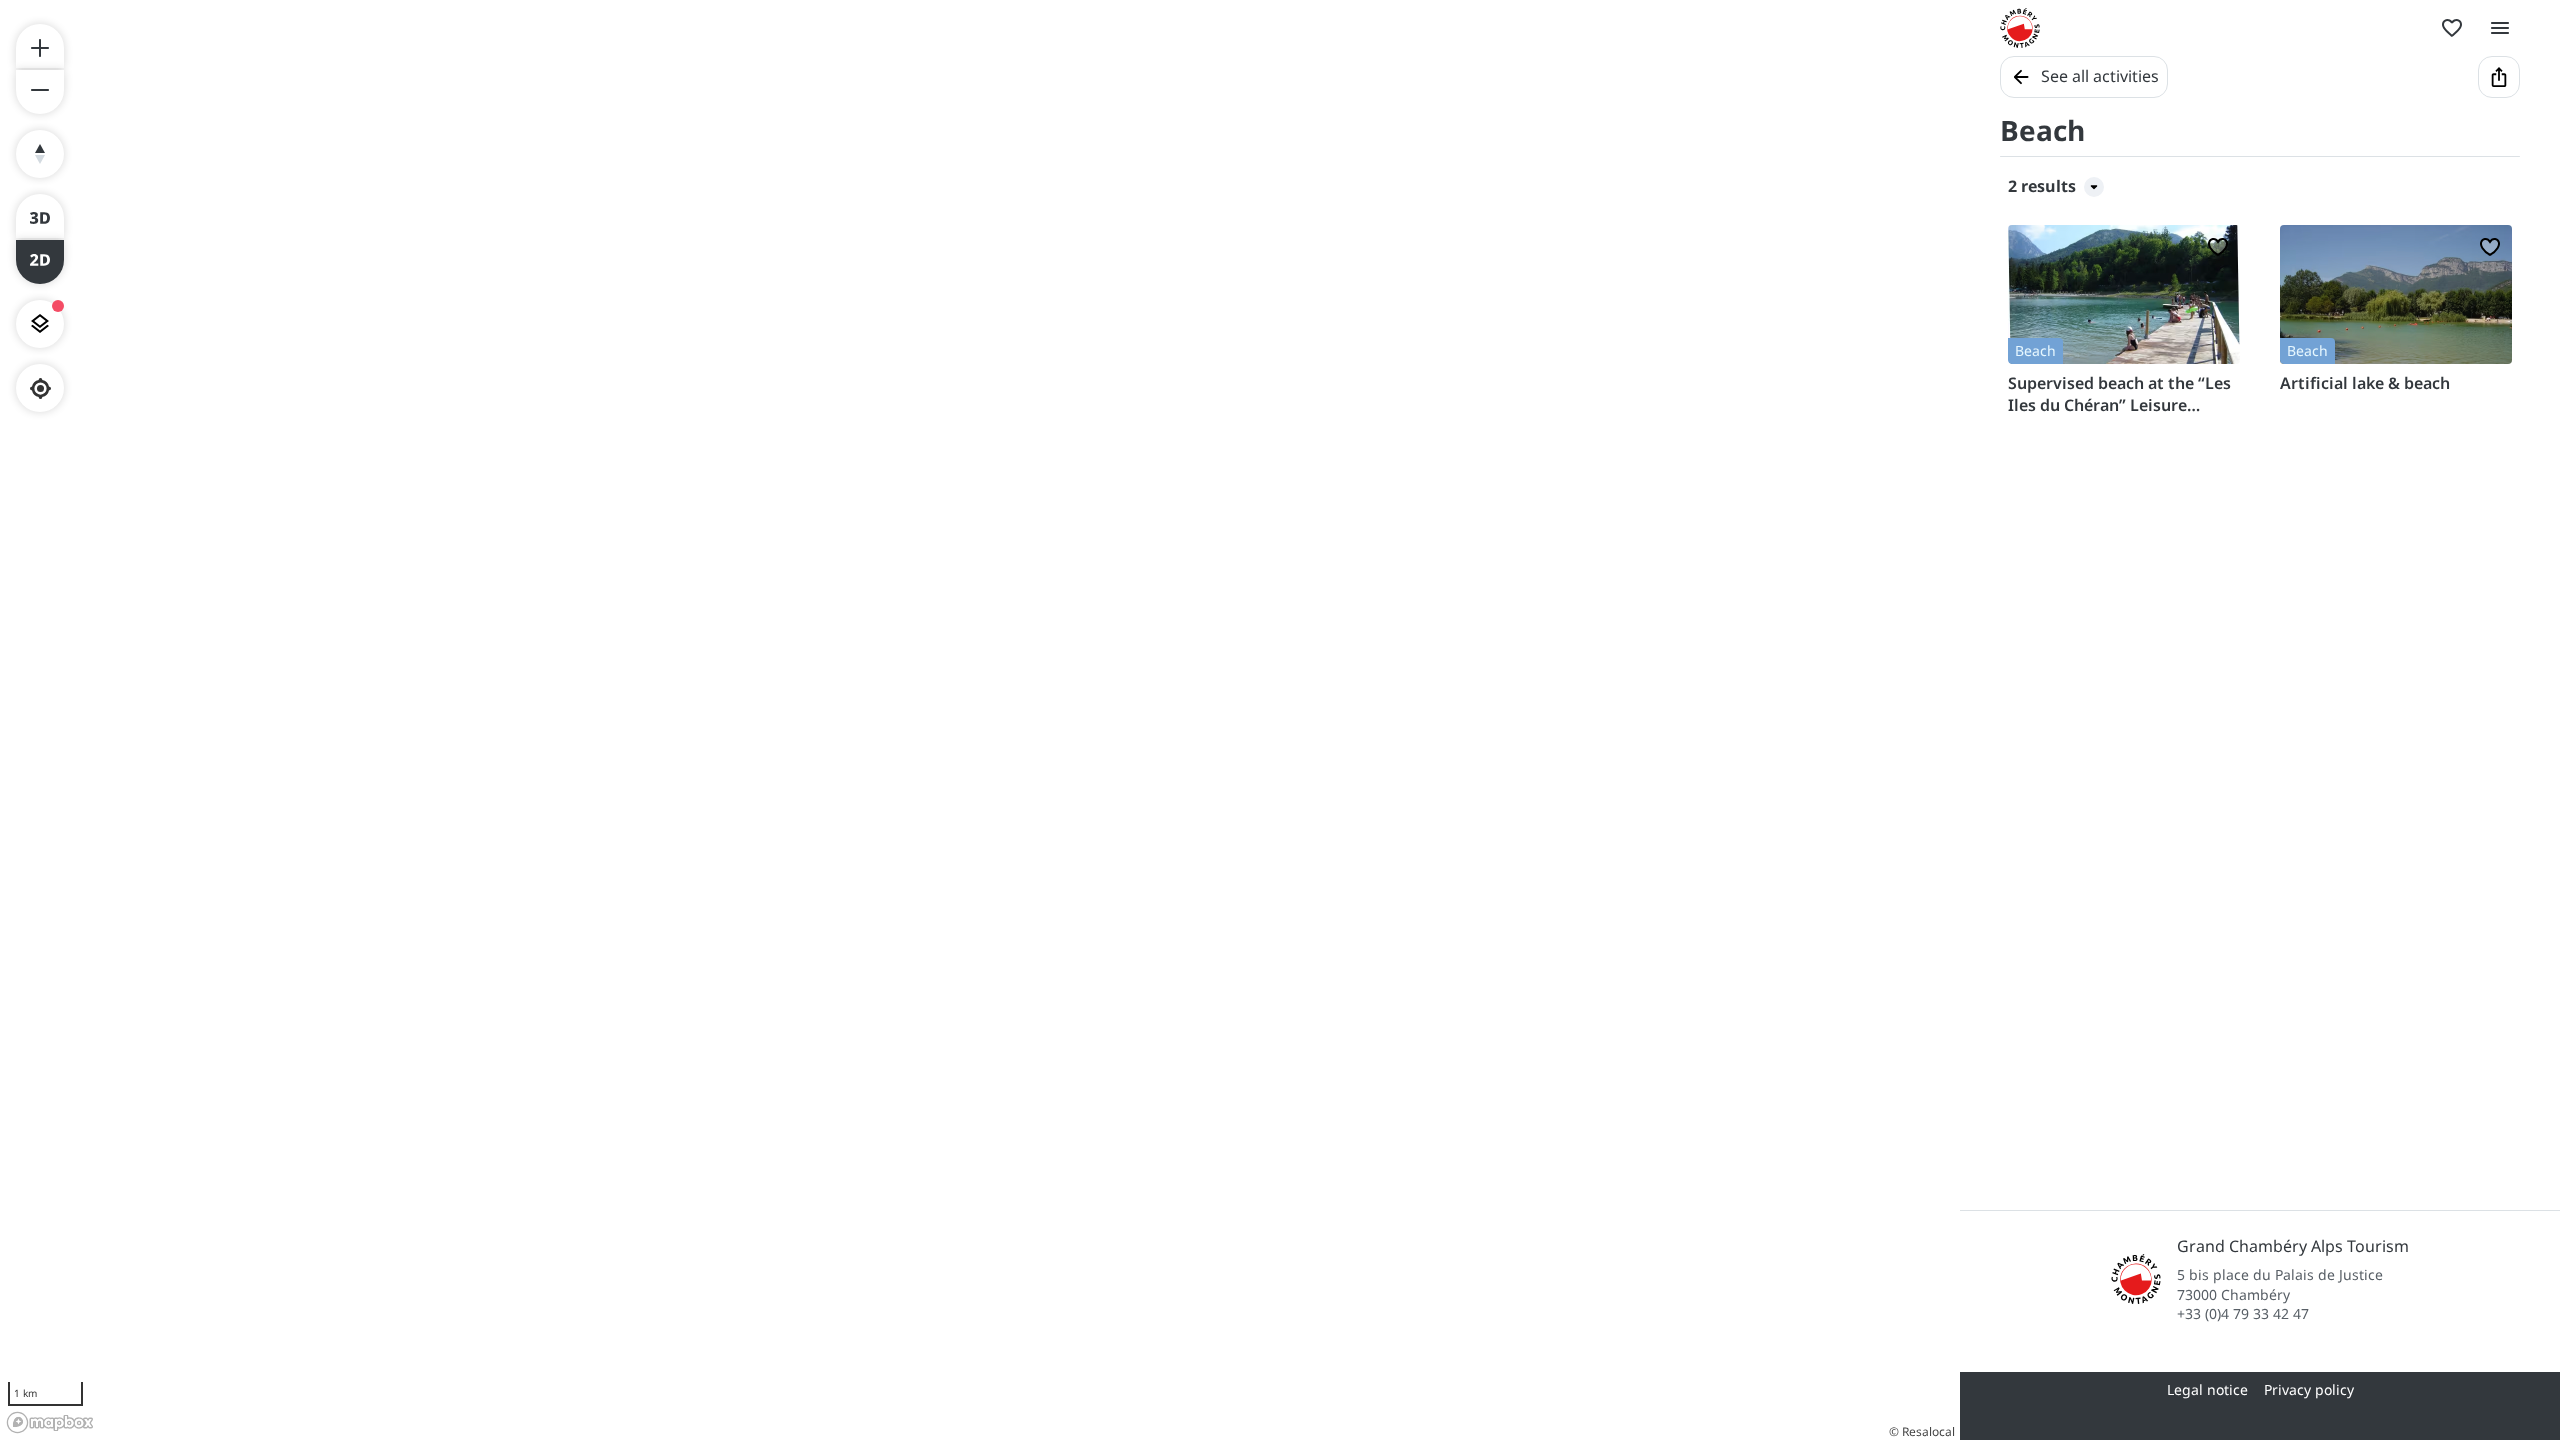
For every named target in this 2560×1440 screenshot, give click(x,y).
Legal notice (2207, 1389)
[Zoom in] (40, 46)
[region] (980, 720)
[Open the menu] (2500, 28)
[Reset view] (40, 154)
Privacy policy (2309, 1389)
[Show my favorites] (2452, 28)
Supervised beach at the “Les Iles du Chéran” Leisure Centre (2119, 394)
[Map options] (40, 324)
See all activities (2100, 76)
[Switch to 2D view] (40, 262)
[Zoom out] (40, 92)
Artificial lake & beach (2365, 383)
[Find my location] (40, 388)
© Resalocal (1922, 1431)
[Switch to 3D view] (40, 216)
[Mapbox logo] (50, 1422)
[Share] (2499, 77)
